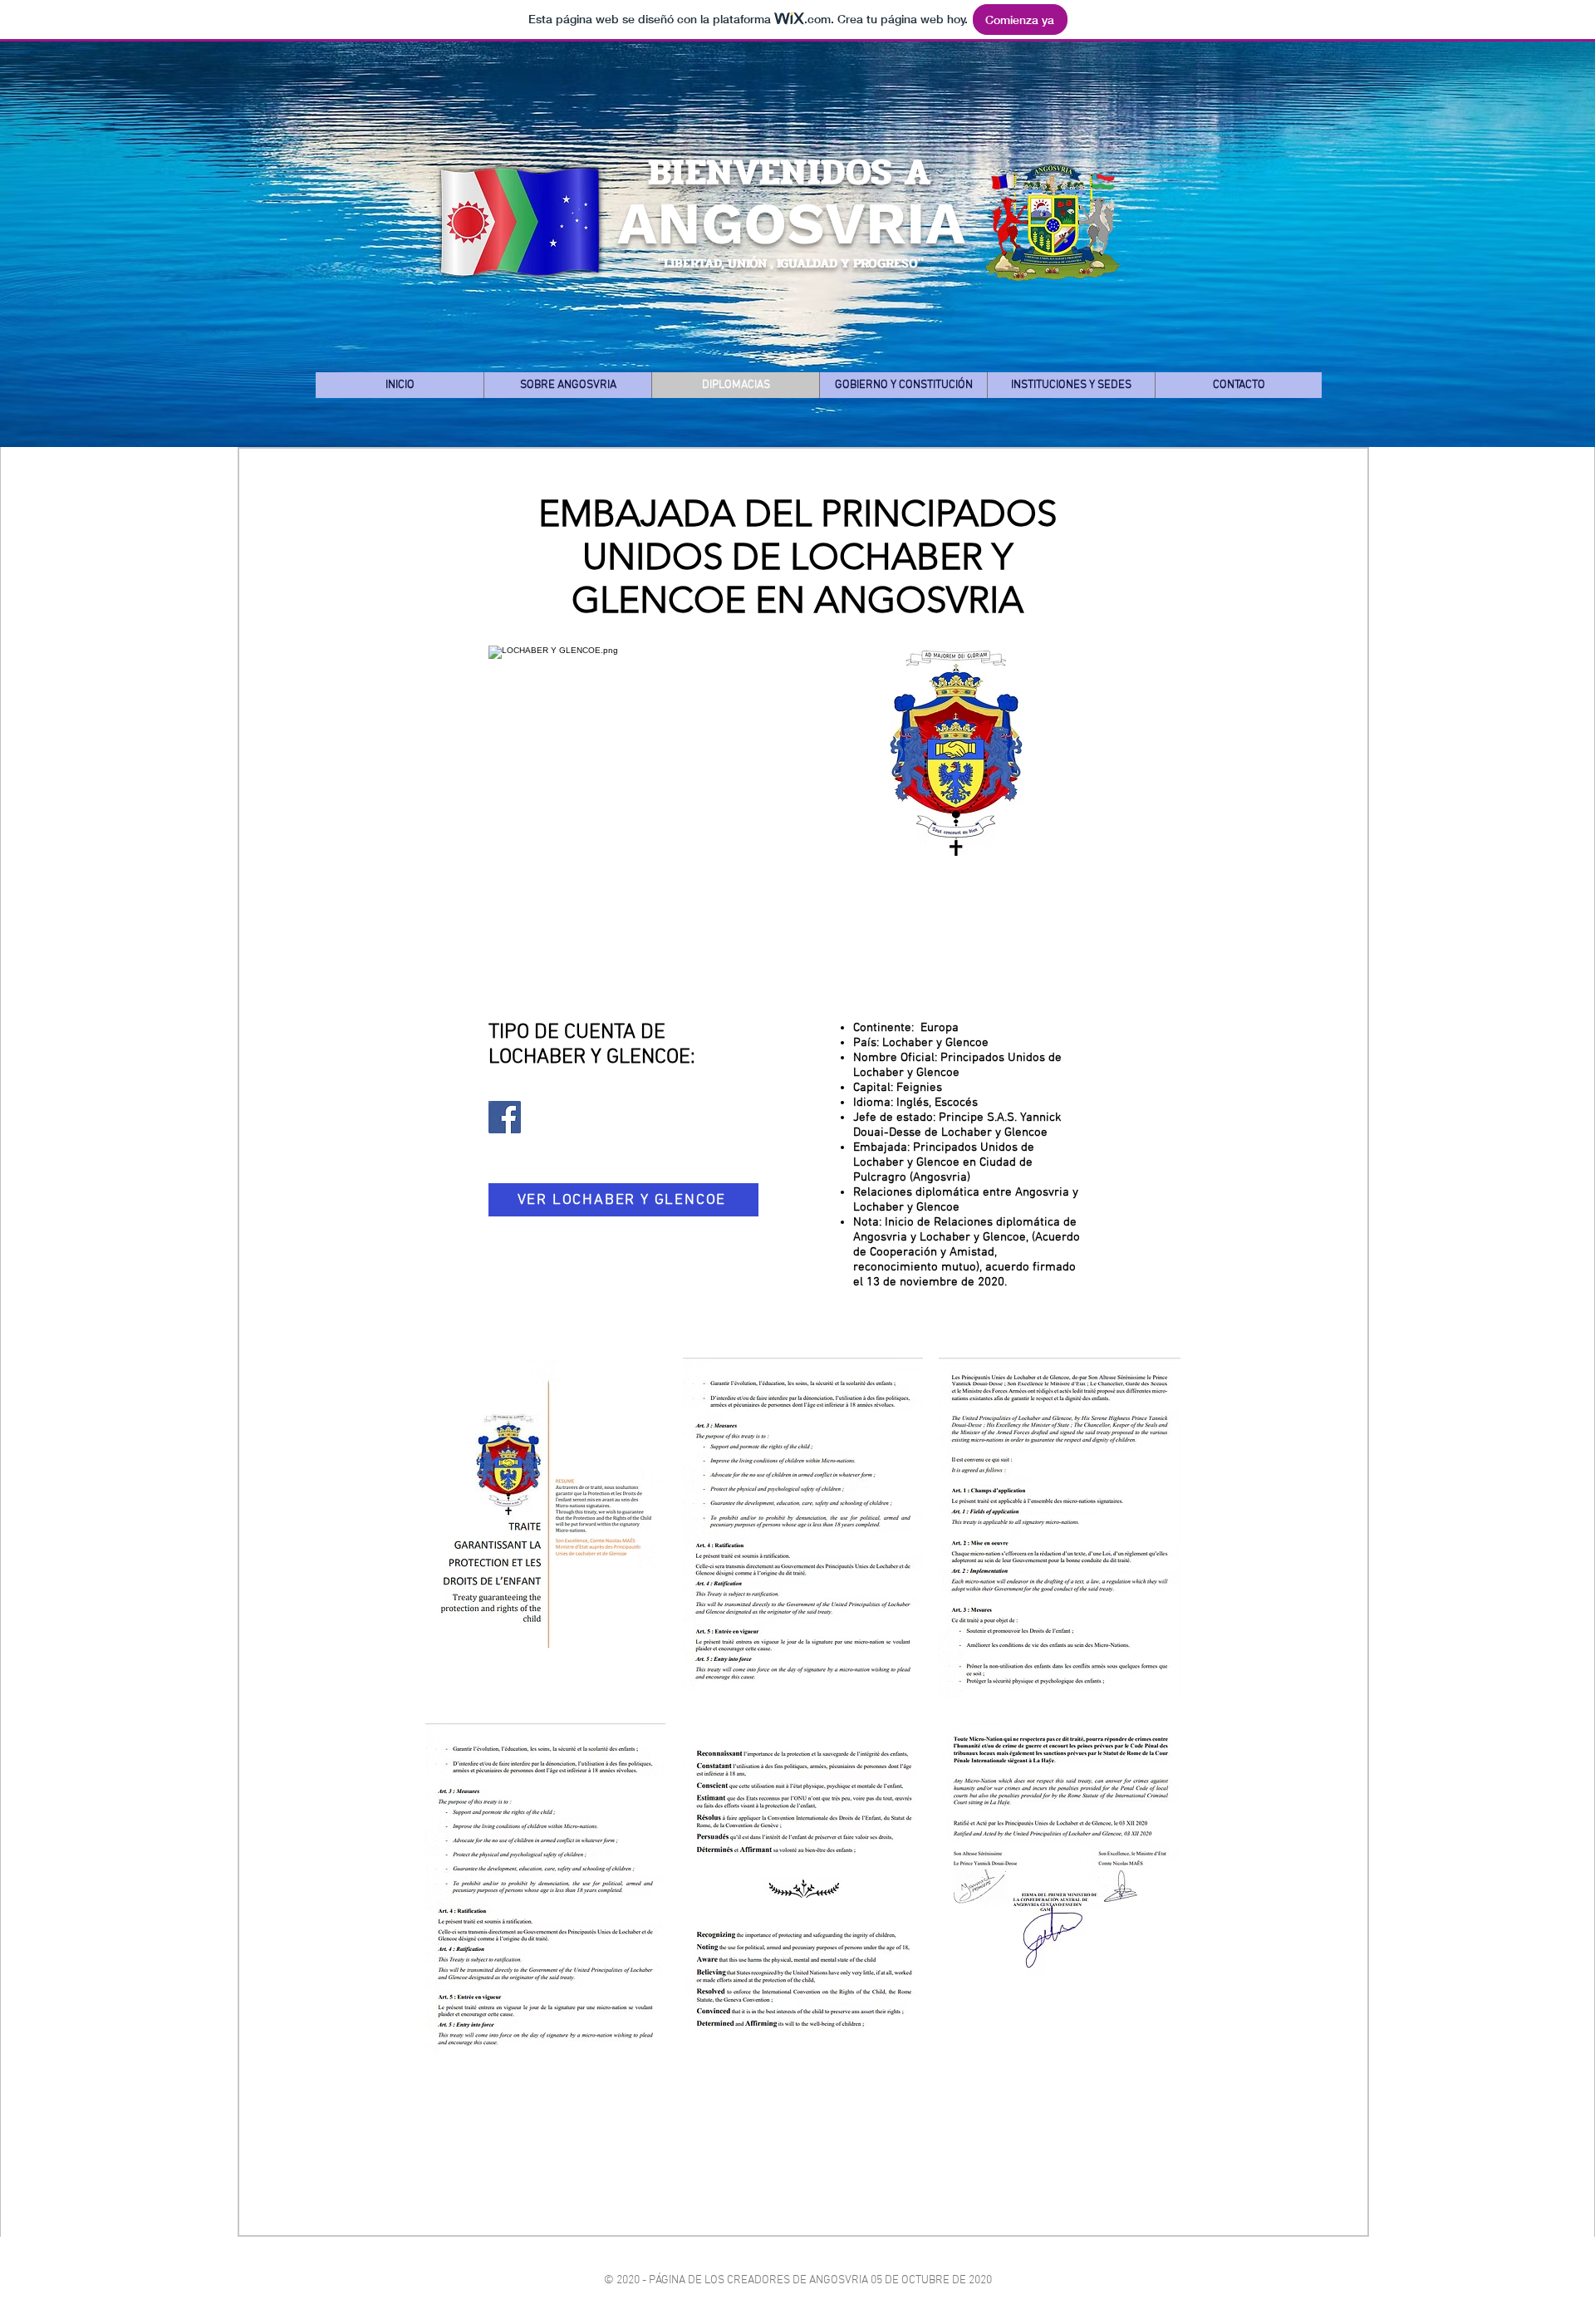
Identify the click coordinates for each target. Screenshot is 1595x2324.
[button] (567, 385)
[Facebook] (505, 1117)
